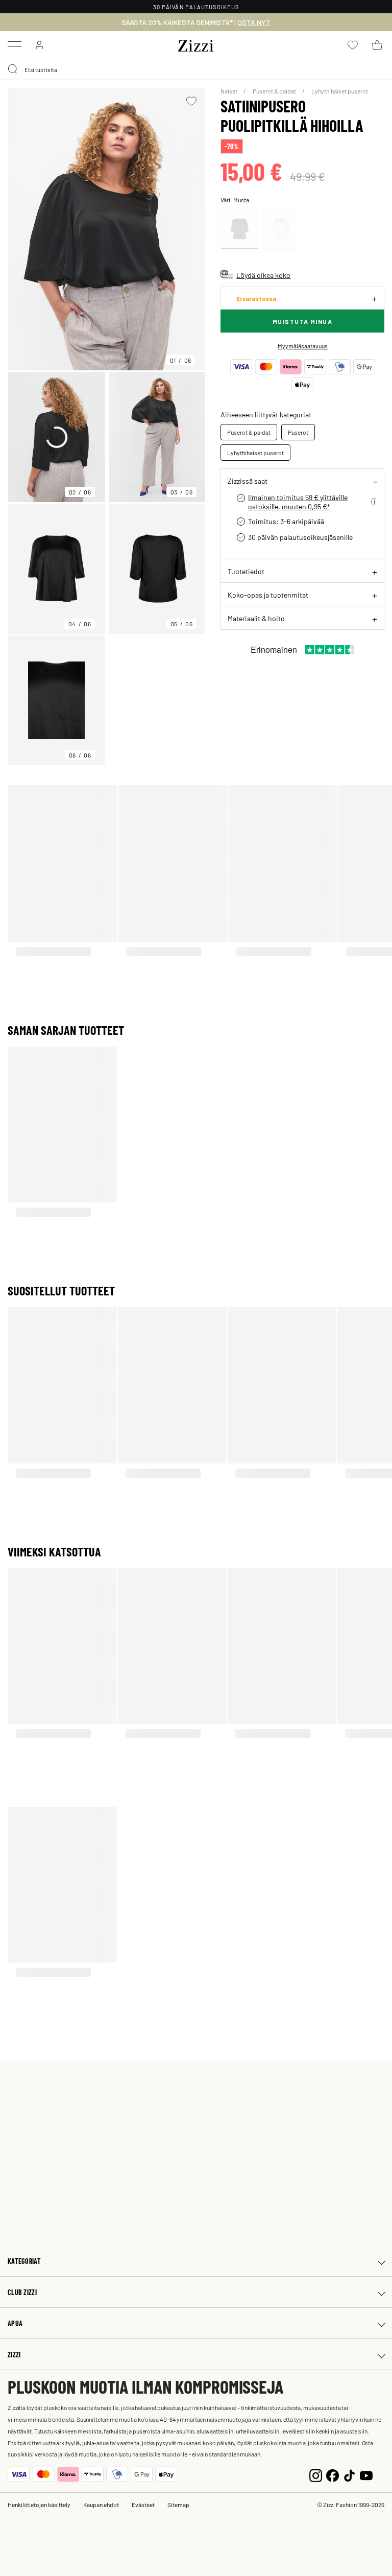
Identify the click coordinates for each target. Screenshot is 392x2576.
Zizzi (14, 2355)
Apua (15, 2323)
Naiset (229, 91)
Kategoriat (24, 2261)
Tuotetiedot (246, 571)
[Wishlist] (191, 101)
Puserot (298, 432)
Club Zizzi (22, 2292)
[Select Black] (239, 229)
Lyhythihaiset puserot (340, 91)
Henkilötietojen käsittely (39, 2504)
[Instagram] (316, 2475)
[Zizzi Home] (196, 44)
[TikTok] (349, 2475)
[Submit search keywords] (13, 69)
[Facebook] (333, 2475)
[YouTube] (366, 2475)
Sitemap (178, 2504)
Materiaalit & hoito (256, 618)
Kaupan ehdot (101, 2504)
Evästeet (143, 2504)
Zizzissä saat (248, 481)
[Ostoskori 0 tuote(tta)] (377, 45)
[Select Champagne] (281, 229)
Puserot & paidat (275, 91)
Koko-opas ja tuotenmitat (268, 595)
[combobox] (196, 69)
